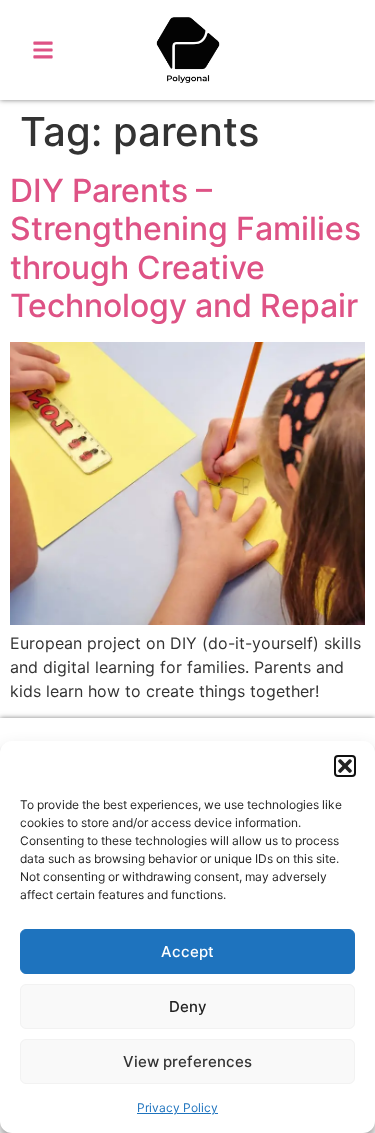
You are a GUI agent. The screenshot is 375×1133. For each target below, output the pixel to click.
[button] (345, 766)
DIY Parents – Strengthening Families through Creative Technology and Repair (185, 248)
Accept (187, 951)
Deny (188, 1006)
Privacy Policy (177, 1107)
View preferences (187, 1061)
